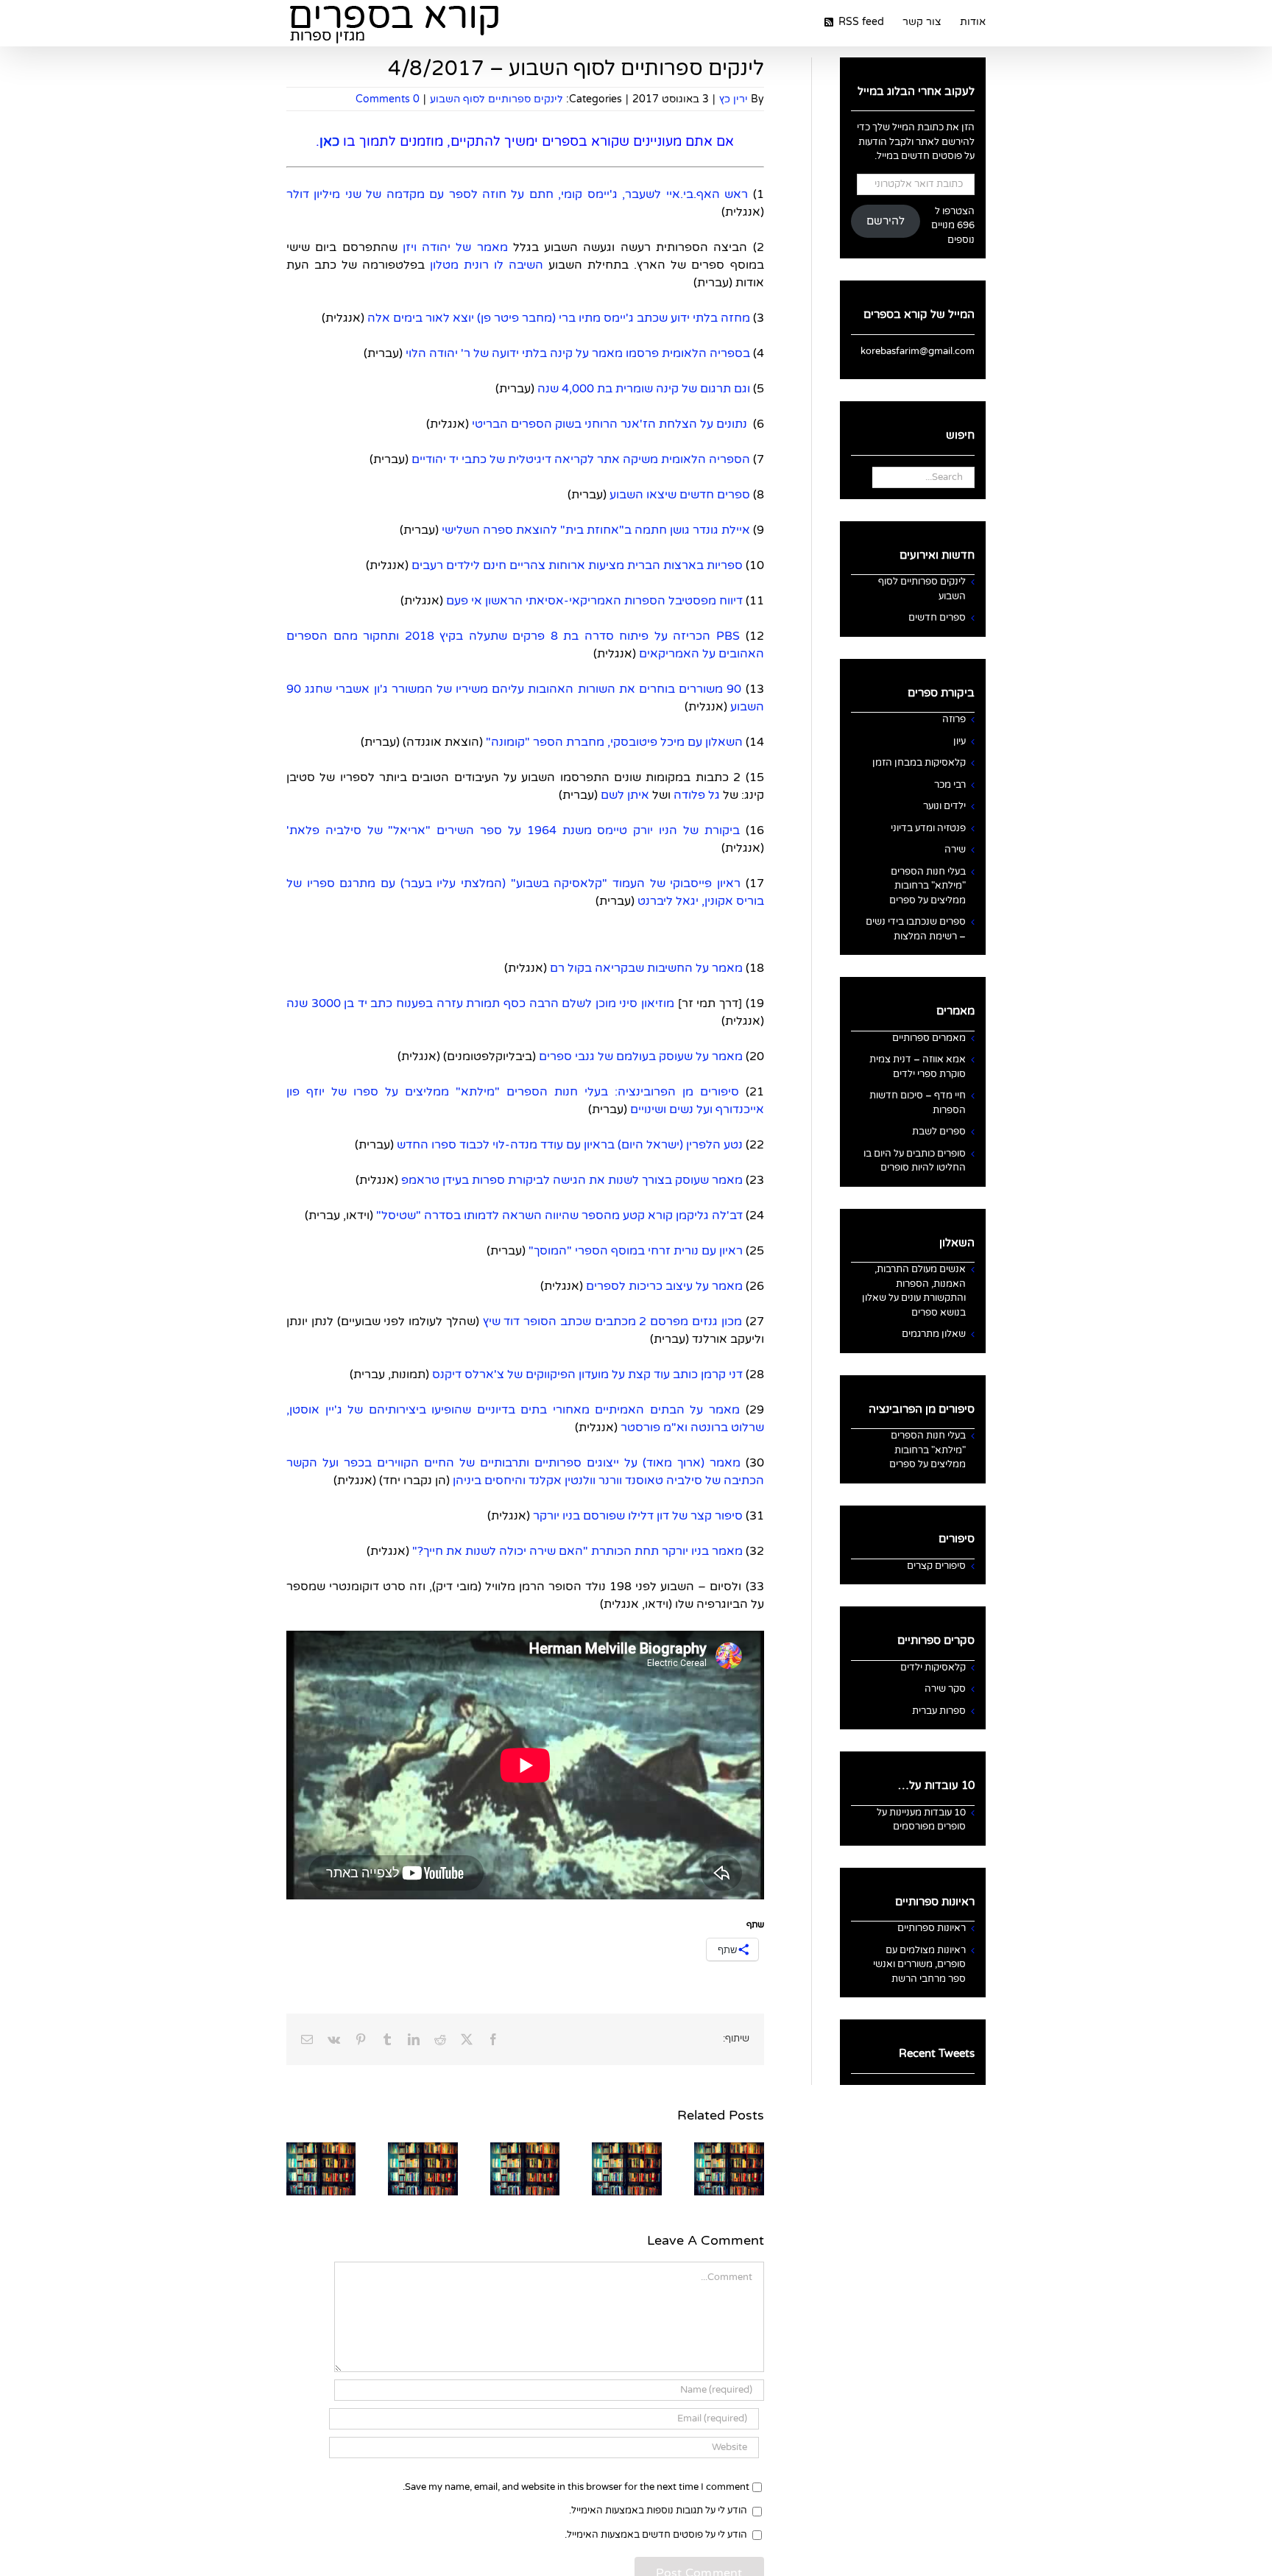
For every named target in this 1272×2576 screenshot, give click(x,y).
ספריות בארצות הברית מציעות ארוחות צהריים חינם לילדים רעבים (577, 565)
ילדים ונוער (944, 806)
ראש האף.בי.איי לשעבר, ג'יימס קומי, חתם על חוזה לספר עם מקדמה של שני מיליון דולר (517, 194)
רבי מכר (950, 785)
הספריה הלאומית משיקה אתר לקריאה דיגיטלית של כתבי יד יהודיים (579, 459)
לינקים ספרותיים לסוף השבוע (497, 99)
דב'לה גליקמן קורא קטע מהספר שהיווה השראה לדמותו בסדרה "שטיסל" (558, 1215)
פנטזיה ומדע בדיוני (928, 828)
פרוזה (954, 719)
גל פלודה (697, 795)
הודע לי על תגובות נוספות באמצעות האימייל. (658, 2510)
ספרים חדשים (937, 618)
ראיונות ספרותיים (932, 1928)
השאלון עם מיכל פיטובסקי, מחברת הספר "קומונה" (614, 742)
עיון (960, 741)
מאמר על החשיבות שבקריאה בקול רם (646, 968)
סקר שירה (945, 1689)
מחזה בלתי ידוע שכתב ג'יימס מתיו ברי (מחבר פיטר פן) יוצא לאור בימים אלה (559, 318)
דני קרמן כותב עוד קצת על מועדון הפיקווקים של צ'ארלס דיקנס (587, 1375)
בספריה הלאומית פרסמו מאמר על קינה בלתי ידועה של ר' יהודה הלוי (576, 353)
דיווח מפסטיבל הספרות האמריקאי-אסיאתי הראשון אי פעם (594, 601)
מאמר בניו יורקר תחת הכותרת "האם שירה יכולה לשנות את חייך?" (576, 1551)
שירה (955, 850)
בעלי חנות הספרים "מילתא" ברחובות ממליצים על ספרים (928, 886)
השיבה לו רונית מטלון (487, 265)
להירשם (886, 221)
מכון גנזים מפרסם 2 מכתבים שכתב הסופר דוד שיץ (612, 1321)
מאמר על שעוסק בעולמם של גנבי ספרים (641, 1056)
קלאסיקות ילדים (933, 1668)
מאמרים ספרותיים (929, 1038)
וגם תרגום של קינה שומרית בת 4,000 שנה (644, 389)
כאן (329, 141)
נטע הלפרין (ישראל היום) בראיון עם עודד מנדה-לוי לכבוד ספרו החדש (568, 1145)
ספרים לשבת (939, 1132)
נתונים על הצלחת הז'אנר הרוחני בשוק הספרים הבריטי (609, 424)
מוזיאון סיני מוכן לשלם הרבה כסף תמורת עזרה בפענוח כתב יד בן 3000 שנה (480, 1003)
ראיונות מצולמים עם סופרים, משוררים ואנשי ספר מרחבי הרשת (919, 1965)
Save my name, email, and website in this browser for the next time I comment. (576, 2487)
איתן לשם (625, 795)
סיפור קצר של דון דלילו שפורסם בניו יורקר (638, 1516)
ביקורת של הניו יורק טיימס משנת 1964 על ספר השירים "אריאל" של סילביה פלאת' (513, 830)
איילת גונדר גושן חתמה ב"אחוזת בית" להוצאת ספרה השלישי (596, 530)
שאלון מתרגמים (934, 1334)
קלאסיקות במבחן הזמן (919, 763)
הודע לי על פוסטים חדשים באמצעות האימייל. (656, 2535)
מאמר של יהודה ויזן (455, 247)
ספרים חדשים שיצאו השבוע (680, 495)
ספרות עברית (939, 1711)
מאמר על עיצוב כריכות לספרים (664, 1286)
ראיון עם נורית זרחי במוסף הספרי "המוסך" (636, 1251)
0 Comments (388, 99)
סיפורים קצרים (936, 1566)
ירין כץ (734, 99)
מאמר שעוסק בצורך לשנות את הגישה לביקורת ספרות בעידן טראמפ (572, 1180)
